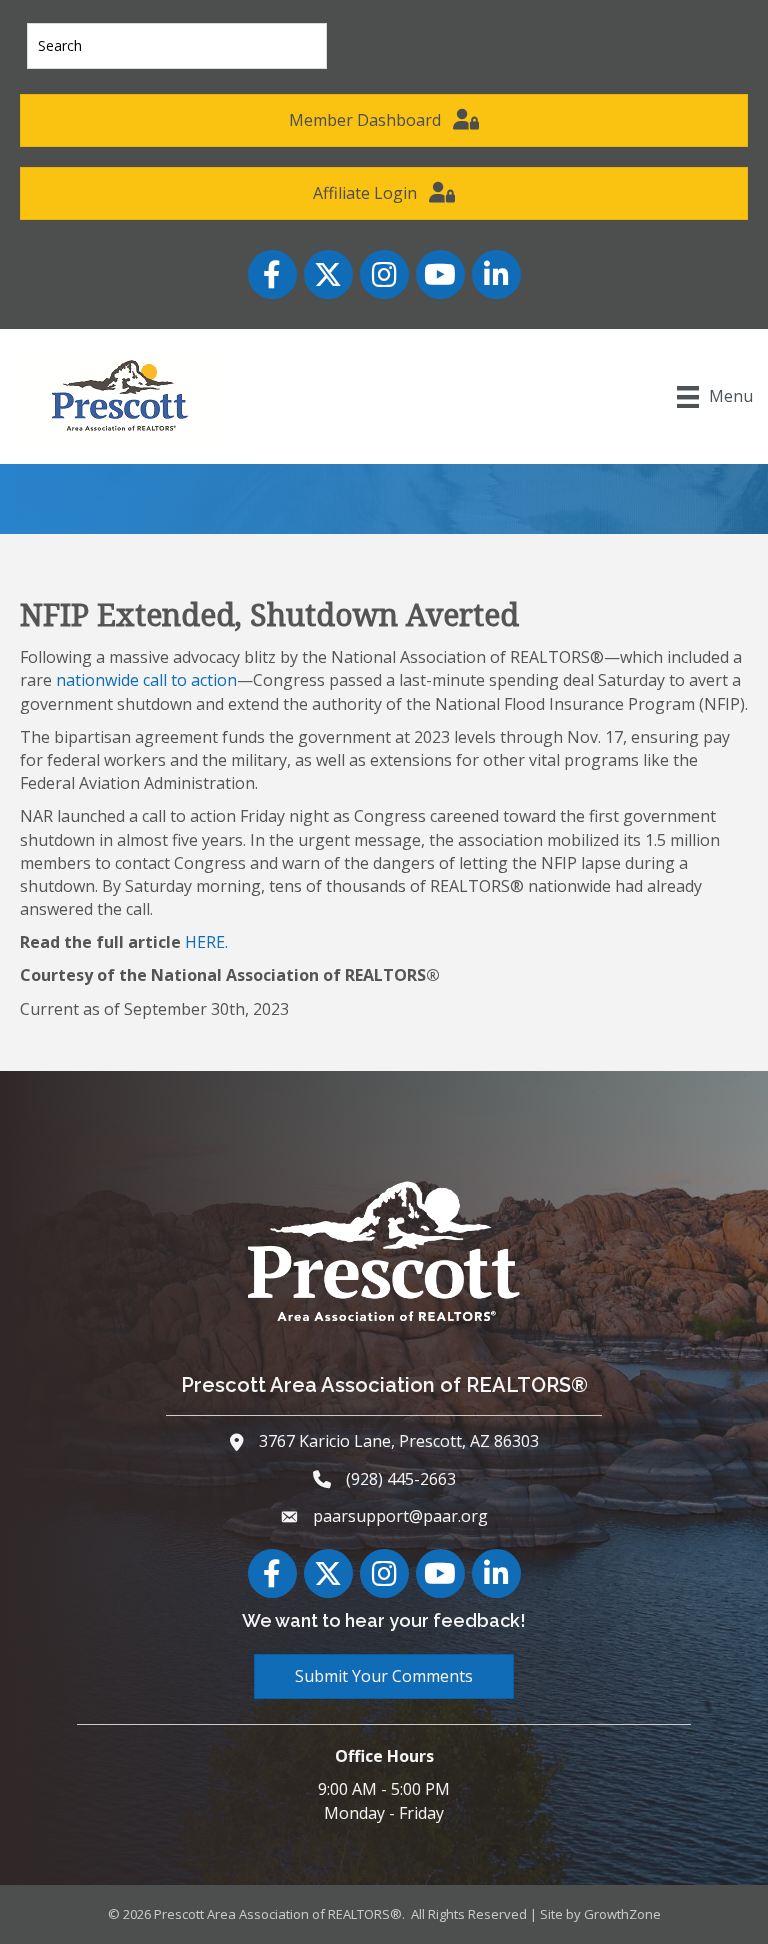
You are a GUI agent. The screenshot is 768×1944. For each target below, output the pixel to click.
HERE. (206, 942)
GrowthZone (622, 1914)
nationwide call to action (146, 680)
